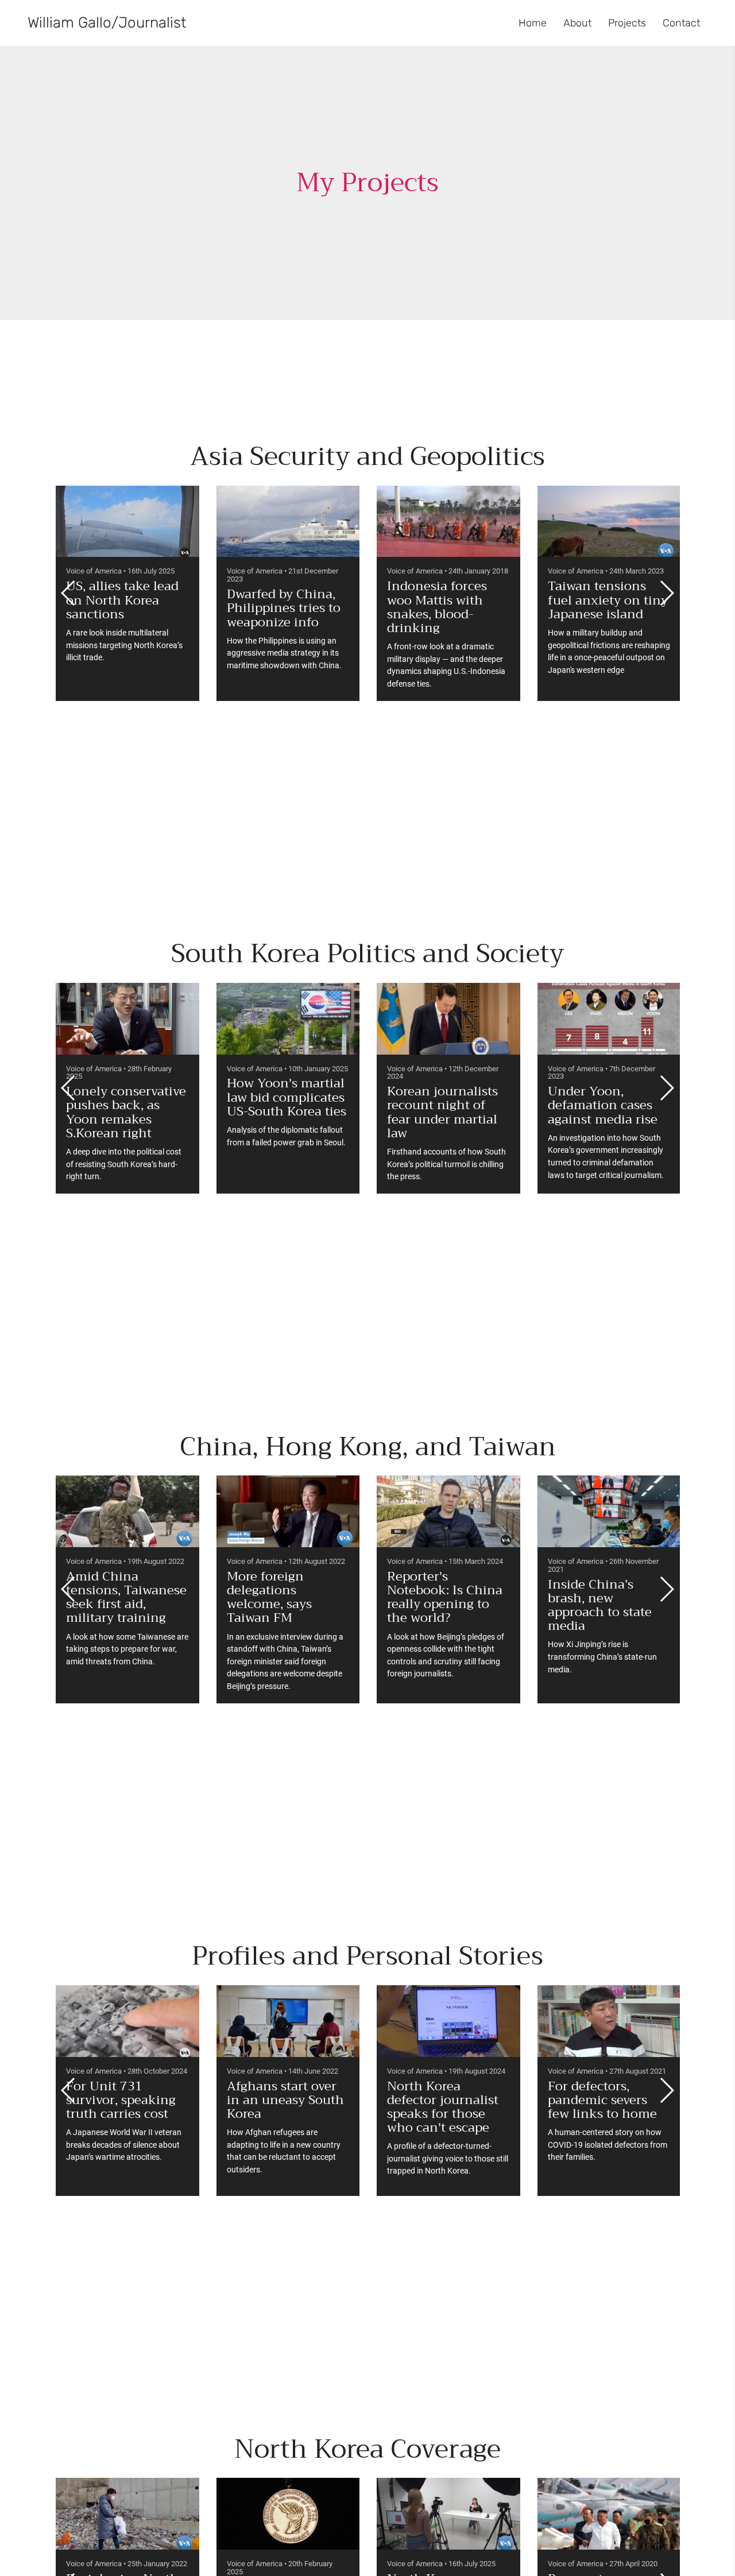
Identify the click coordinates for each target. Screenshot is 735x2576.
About (577, 23)
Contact (681, 23)
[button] (666, 593)
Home (533, 23)
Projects (627, 23)
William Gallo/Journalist (107, 23)
